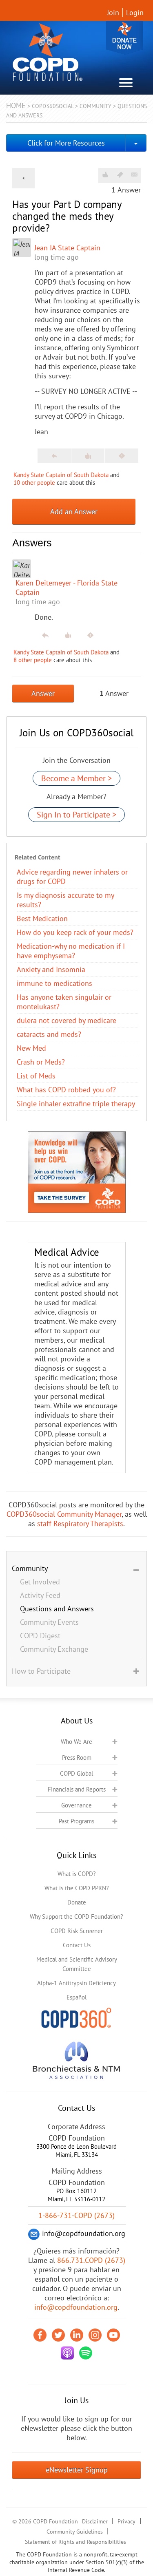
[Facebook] (40, 2335)
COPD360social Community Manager (64, 1514)
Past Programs (76, 1821)
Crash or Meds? (41, 1062)
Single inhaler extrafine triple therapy (76, 1104)
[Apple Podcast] (67, 2353)
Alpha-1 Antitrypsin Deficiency (76, 1983)
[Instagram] (95, 2335)
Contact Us (77, 1945)
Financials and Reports (77, 1789)
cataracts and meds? (49, 1034)
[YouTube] (113, 2335)
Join (113, 12)
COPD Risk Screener (77, 1931)
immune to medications (54, 983)
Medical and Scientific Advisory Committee (77, 1964)
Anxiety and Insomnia (51, 969)
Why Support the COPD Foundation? (76, 1917)
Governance (76, 1805)
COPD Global (76, 1773)
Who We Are (76, 1742)
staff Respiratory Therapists (80, 1523)
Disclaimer (95, 2521)
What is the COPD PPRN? (77, 1888)
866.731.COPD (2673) (91, 2260)
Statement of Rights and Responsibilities (75, 2542)
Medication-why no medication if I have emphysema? (71, 951)
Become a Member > (76, 778)
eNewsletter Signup (77, 2470)
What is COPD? (77, 1874)
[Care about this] (105, 175)
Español (76, 1997)
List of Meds (36, 1076)
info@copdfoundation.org (76, 2307)
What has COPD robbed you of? (66, 1090)
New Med (31, 1048)
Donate (124, 38)
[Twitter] (58, 2335)
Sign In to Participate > (76, 815)
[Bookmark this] (120, 175)
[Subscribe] (134, 175)
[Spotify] (86, 2353)
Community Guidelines (75, 2532)
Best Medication (42, 918)
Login (135, 12)
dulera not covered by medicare (67, 1020)
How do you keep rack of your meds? (75, 932)
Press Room (77, 1757)
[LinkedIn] (77, 2335)
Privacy (126, 2521)
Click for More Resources (66, 143)
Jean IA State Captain (67, 248)
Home (16, 105)
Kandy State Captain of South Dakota (61, 475)
